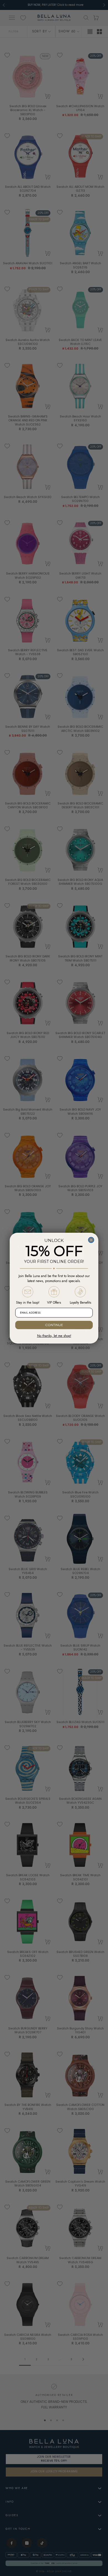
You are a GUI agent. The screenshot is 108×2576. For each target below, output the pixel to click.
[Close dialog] (91, 1240)
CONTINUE (54, 1325)
